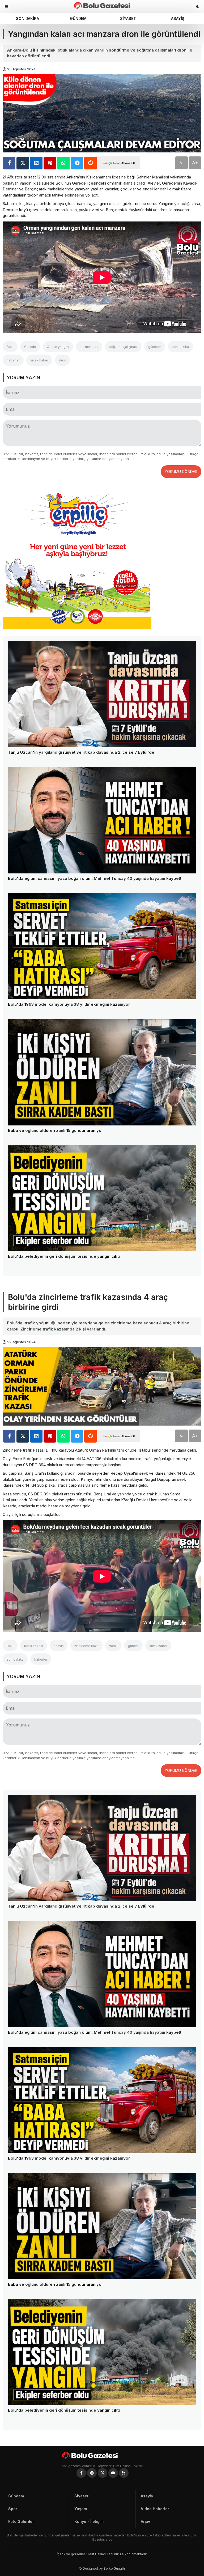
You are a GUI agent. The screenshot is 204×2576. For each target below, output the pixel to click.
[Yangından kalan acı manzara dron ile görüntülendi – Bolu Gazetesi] (102, 5)
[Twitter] (103, 2473)
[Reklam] (77, 628)
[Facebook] (81, 2473)
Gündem (78, 18)
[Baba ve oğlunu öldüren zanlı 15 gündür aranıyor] (102, 1072)
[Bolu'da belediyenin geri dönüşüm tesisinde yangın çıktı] (102, 1198)
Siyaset (128, 18)
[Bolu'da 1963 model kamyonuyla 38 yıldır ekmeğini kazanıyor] (102, 946)
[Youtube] (113, 2473)
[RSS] (124, 2473)
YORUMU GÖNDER (181, 472)
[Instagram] (92, 2473)
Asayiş (178, 18)
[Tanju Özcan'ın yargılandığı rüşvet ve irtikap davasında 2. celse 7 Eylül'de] (102, 694)
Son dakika (27, 18)
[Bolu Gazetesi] (102, 2455)
